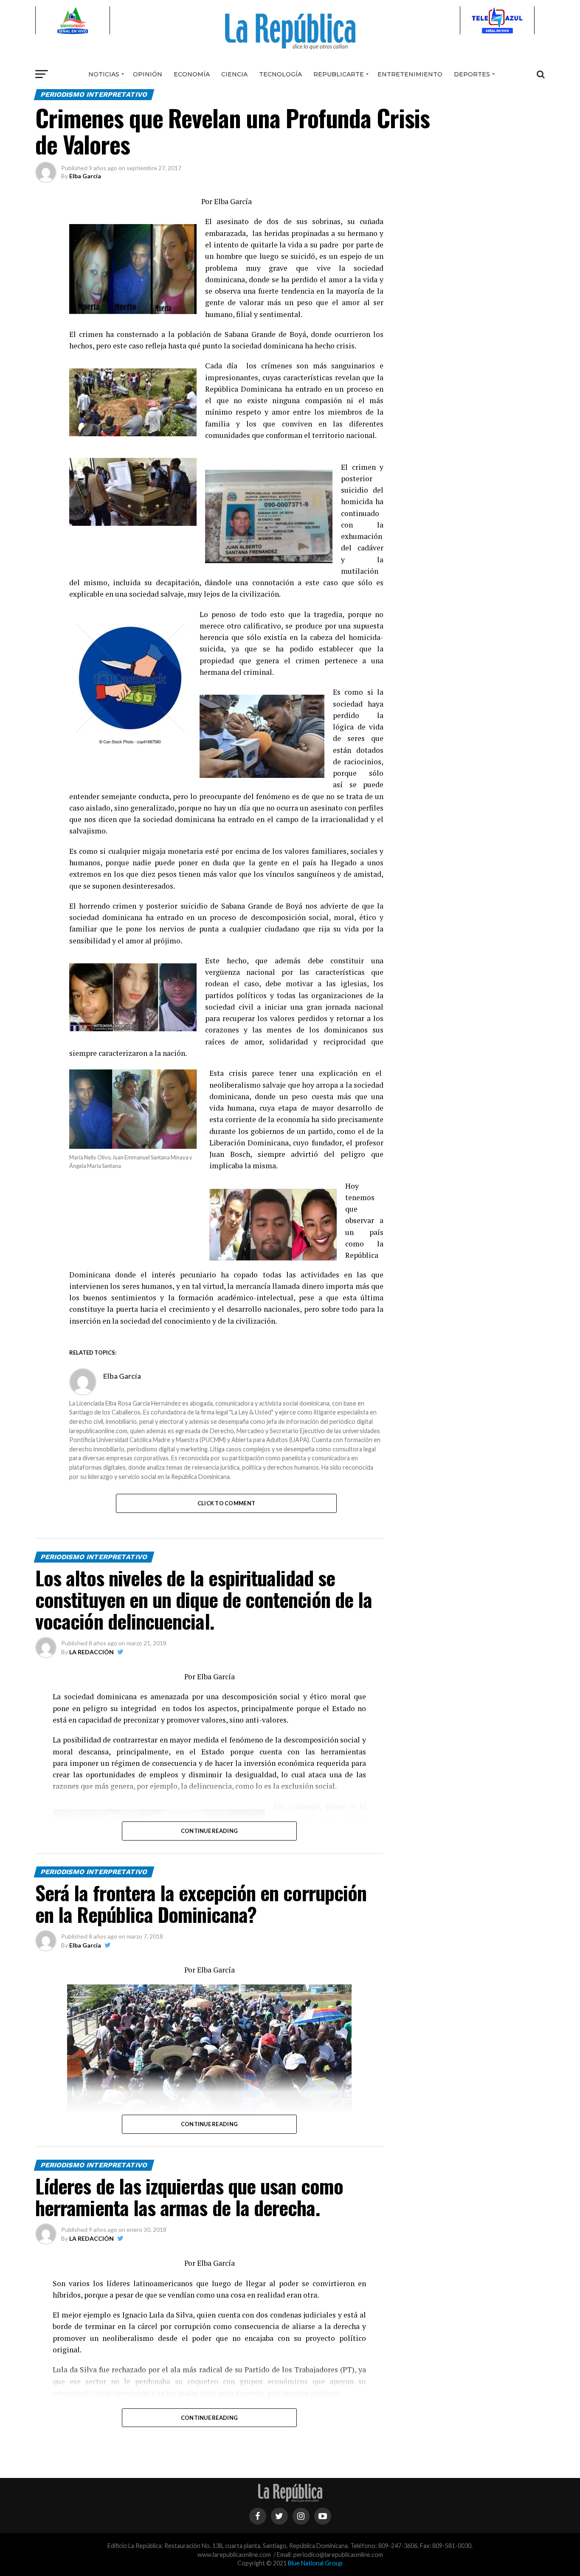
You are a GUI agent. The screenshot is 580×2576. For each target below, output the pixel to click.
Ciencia (234, 74)
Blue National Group (315, 2563)
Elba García (85, 176)
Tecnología (280, 74)
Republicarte (339, 74)
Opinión (148, 74)
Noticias (104, 74)
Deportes (472, 74)
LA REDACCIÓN (92, 1652)
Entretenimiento (410, 74)
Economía (192, 74)
